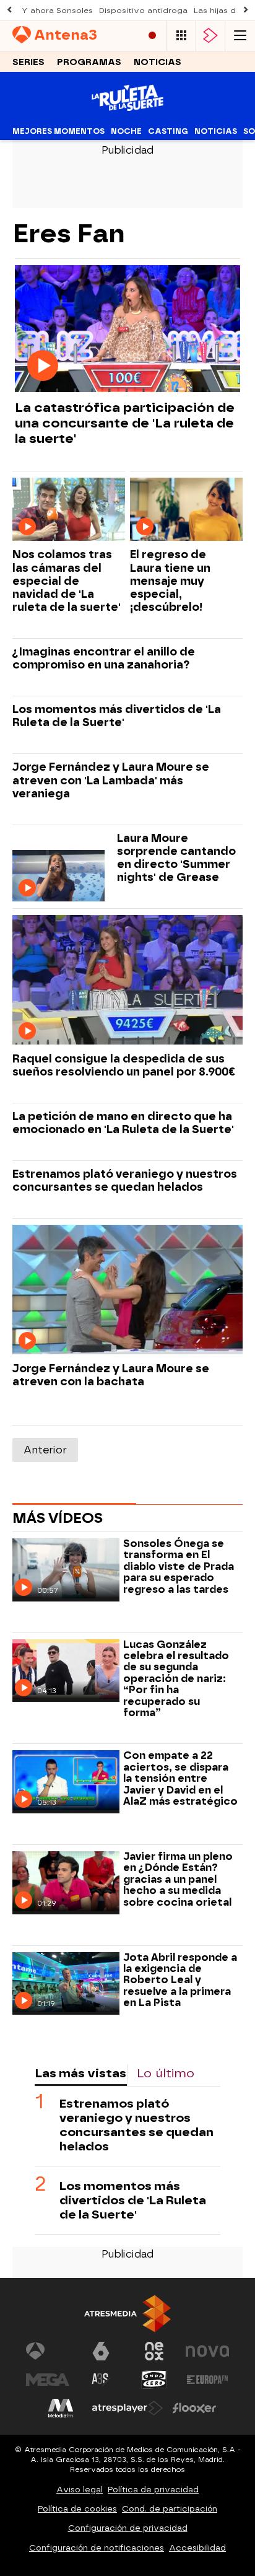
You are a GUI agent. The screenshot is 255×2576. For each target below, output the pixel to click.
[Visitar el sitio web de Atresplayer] (127, 2408)
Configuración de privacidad (128, 2528)
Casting (168, 131)
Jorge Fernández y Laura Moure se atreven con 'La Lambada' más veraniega (111, 780)
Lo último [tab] (166, 2073)
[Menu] (240, 36)
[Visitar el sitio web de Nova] (207, 2351)
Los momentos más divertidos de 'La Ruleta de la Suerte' (117, 716)
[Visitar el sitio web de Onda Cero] (154, 2380)
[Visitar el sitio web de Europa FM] (207, 2380)
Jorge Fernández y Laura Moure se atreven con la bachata (111, 1375)
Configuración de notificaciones (97, 2548)
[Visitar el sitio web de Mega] (48, 2380)
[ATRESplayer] (210, 36)
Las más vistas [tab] (80, 2073)
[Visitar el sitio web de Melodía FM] (61, 2408)
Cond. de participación (170, 2509)
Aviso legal (80, 2490)
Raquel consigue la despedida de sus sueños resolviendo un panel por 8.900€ (124, 1065)
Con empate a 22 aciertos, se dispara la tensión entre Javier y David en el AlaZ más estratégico (180, 1779)
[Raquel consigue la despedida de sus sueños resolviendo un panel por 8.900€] (127, 980)
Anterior (45, 1450)
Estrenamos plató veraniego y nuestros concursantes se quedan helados (125, 1180)
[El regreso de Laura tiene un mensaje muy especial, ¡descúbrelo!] (186, 510)
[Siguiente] (246, 10)
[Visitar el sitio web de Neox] (154, 2351)
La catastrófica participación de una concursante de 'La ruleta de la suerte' (125, 423)
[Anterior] (9, 10)
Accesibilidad (197, 2548)
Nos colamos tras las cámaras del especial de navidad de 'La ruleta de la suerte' (67, 580)
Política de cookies (77, 2509)
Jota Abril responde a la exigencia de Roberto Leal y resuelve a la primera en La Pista (180, 1981)
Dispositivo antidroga (143, 11)
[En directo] (152, 36)
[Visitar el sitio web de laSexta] (101, 2351)
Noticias (158, 62)
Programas (89, 62)
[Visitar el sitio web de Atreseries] (101, 2380)
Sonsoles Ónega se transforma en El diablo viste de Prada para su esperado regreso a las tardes (179, 1567)
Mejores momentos (58, 131)
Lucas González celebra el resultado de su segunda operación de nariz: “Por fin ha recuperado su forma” (176, 1679)
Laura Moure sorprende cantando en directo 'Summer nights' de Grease (176, 857)
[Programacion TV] (181, 36)
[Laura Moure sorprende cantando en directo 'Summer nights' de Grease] (58, 876)
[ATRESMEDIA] (127, 2314)
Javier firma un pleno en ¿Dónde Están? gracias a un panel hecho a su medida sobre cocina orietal (178, 1880)
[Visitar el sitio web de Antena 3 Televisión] (48, 2351)
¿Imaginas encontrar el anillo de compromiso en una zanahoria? (104, 658)
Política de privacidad (153, 2490)
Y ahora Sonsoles (57, 11)
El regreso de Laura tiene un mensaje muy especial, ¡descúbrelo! (170, 580)
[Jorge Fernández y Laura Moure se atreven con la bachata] (127, 1290)
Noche (126, 131)
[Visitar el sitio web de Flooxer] (194, 2408)
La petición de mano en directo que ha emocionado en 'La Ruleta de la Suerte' (123, 1123)
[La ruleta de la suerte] (127, 114)
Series (28, 62)
